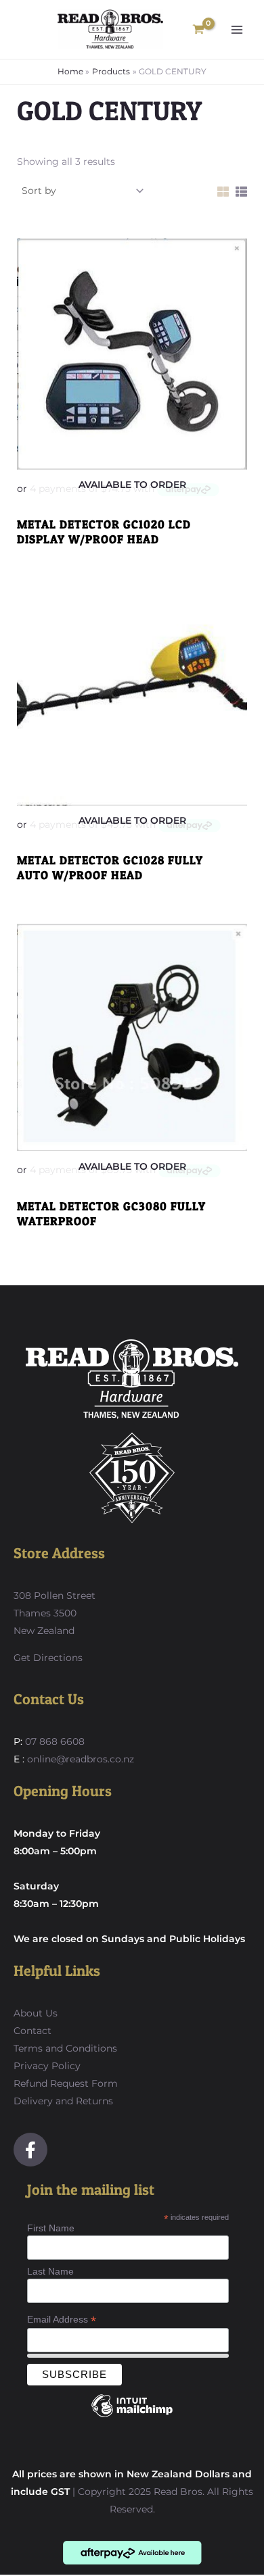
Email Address (62, 2320)
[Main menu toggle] (237, 30)
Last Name (50, 2271)
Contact (32, 2031)
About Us (36, 2013)
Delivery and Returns (63, 2101)
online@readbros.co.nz (81, 1759)
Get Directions (48, 1658)
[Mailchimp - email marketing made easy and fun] (132, 2416)
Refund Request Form (66, 2083)
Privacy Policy (47, 2066)
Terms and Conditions (65, 2048)
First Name (51, 2228)
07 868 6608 (53, 1741)
